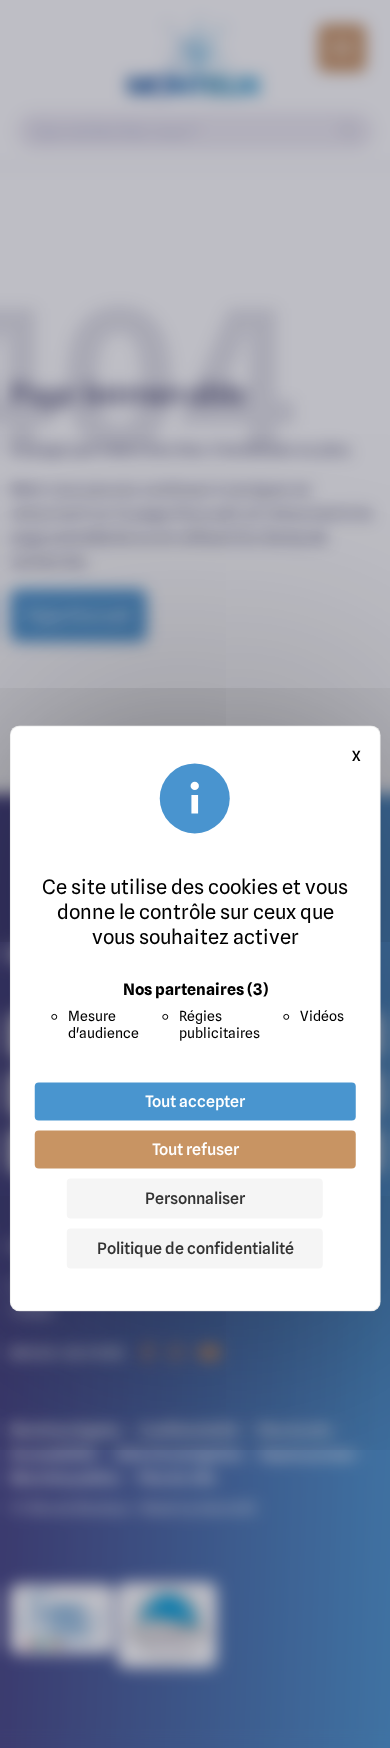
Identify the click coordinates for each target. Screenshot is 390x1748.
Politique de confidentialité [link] (195, 1249)
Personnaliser (195, 1199)
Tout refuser (195, 1150)
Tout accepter (195, 1102)
